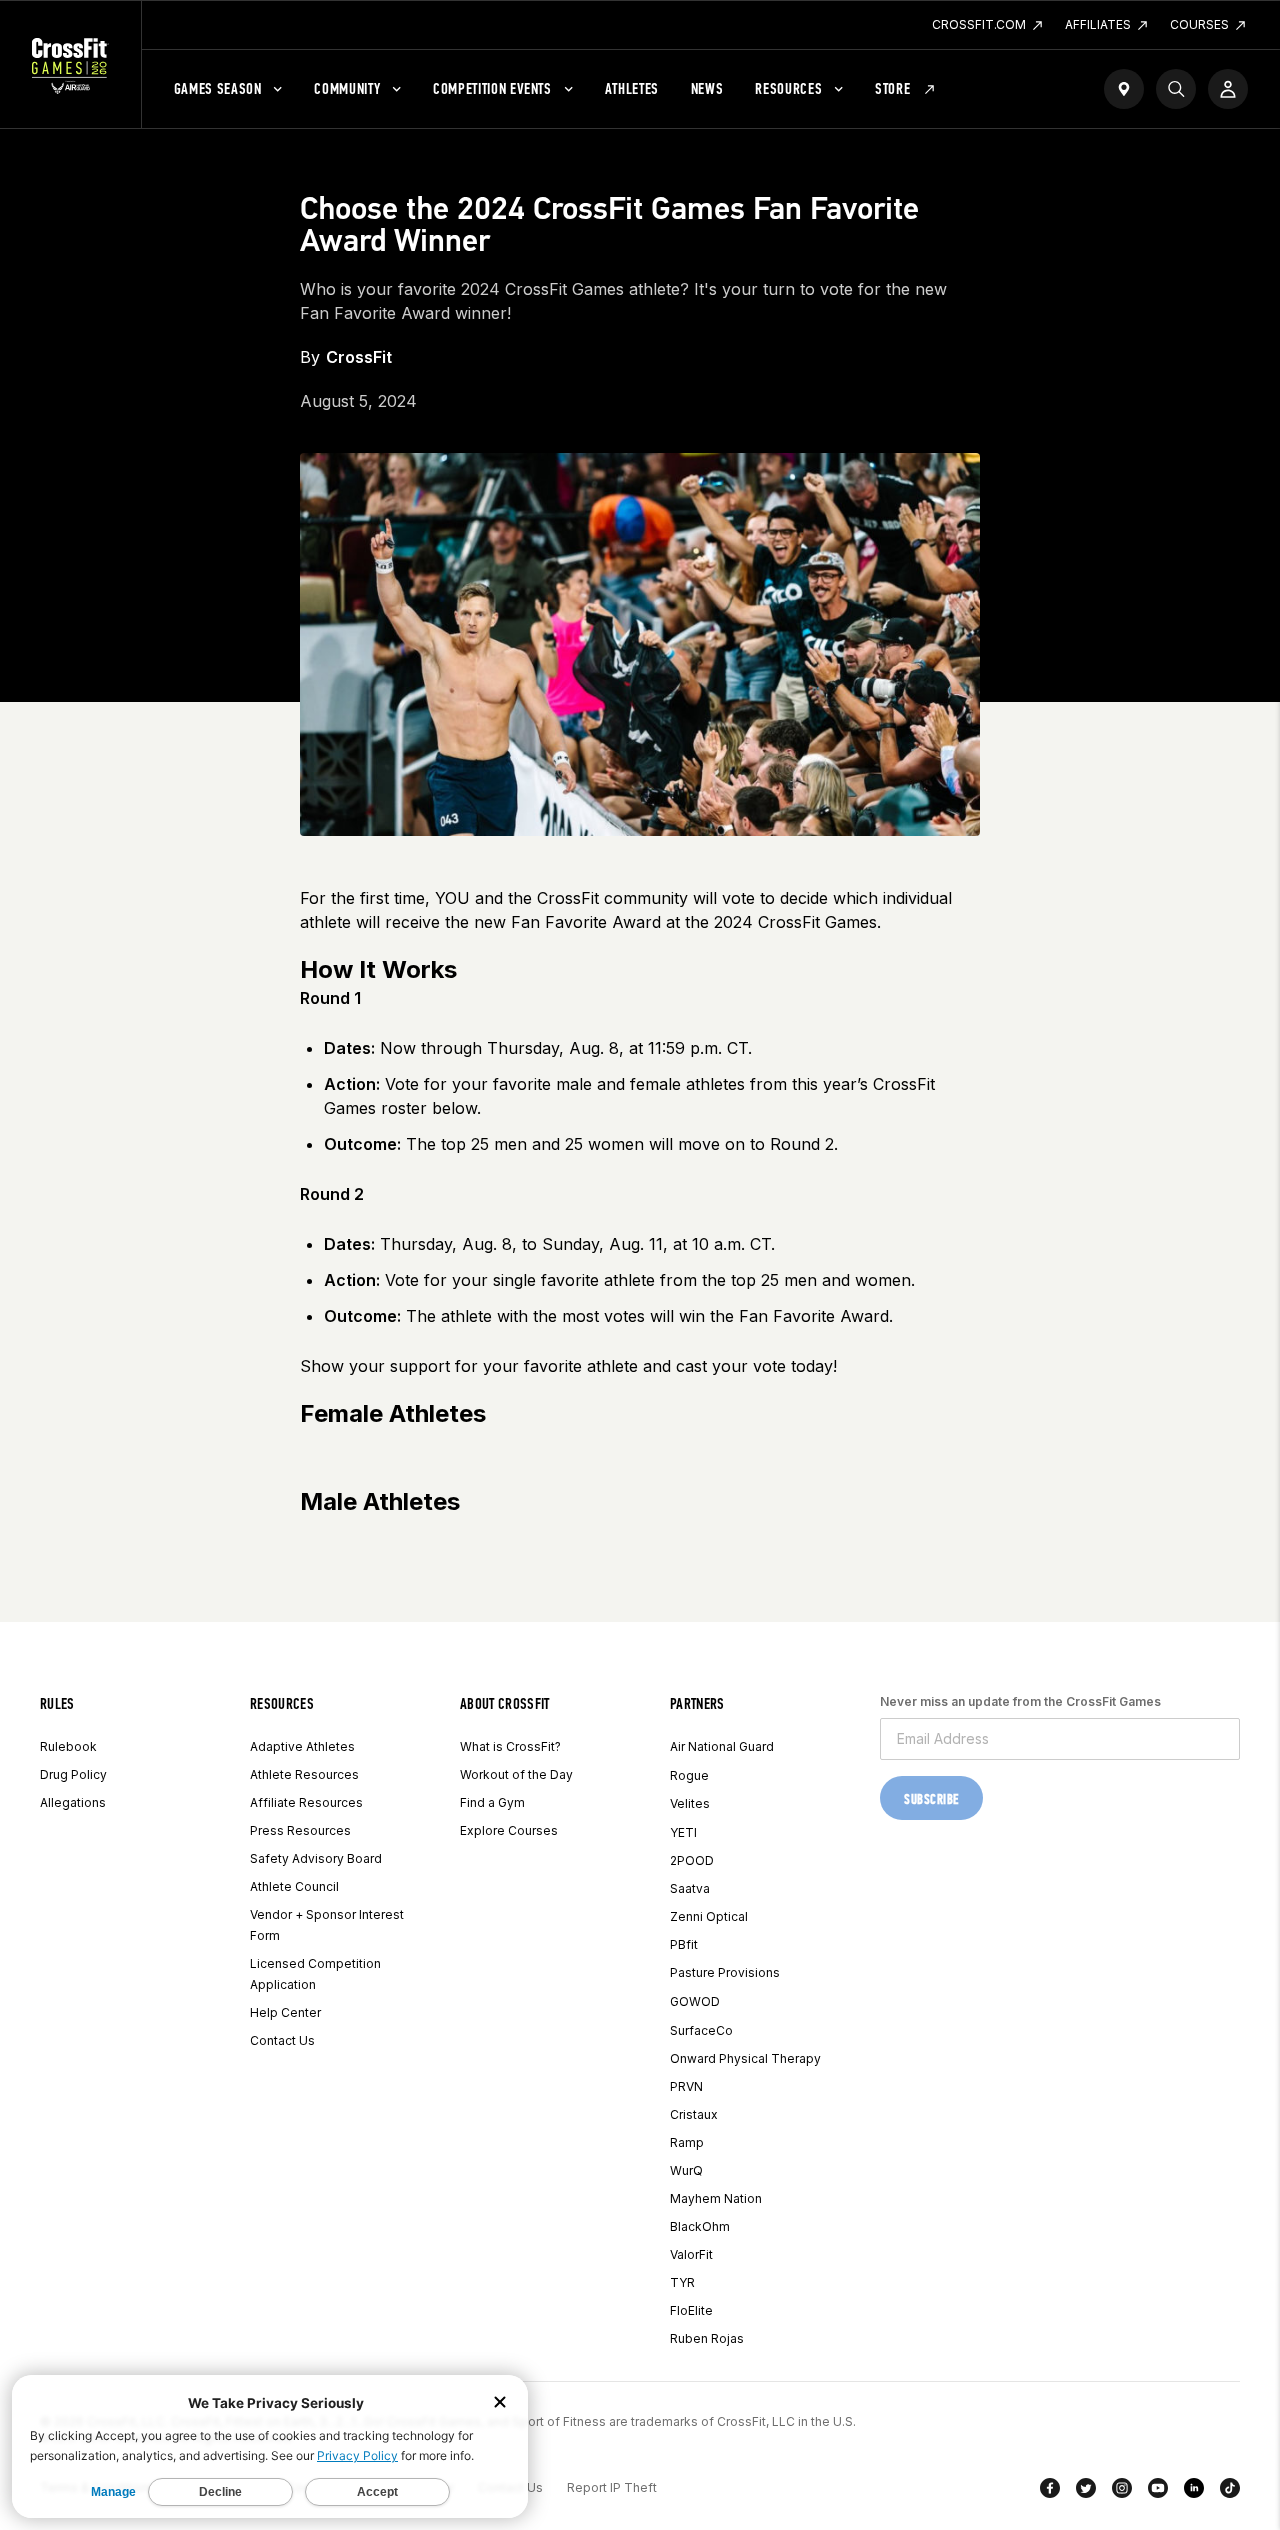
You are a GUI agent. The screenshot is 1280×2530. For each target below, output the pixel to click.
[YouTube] (1158, 2492)
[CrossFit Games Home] (70, 65)
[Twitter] (1086, 2492)
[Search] (1176, 89)
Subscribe (931, 1799)
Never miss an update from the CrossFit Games (1020, 1701)
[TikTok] (1230, 2492)
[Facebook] (1050, 2492)
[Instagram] (1122, 2492)
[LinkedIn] (1194, 2492)
